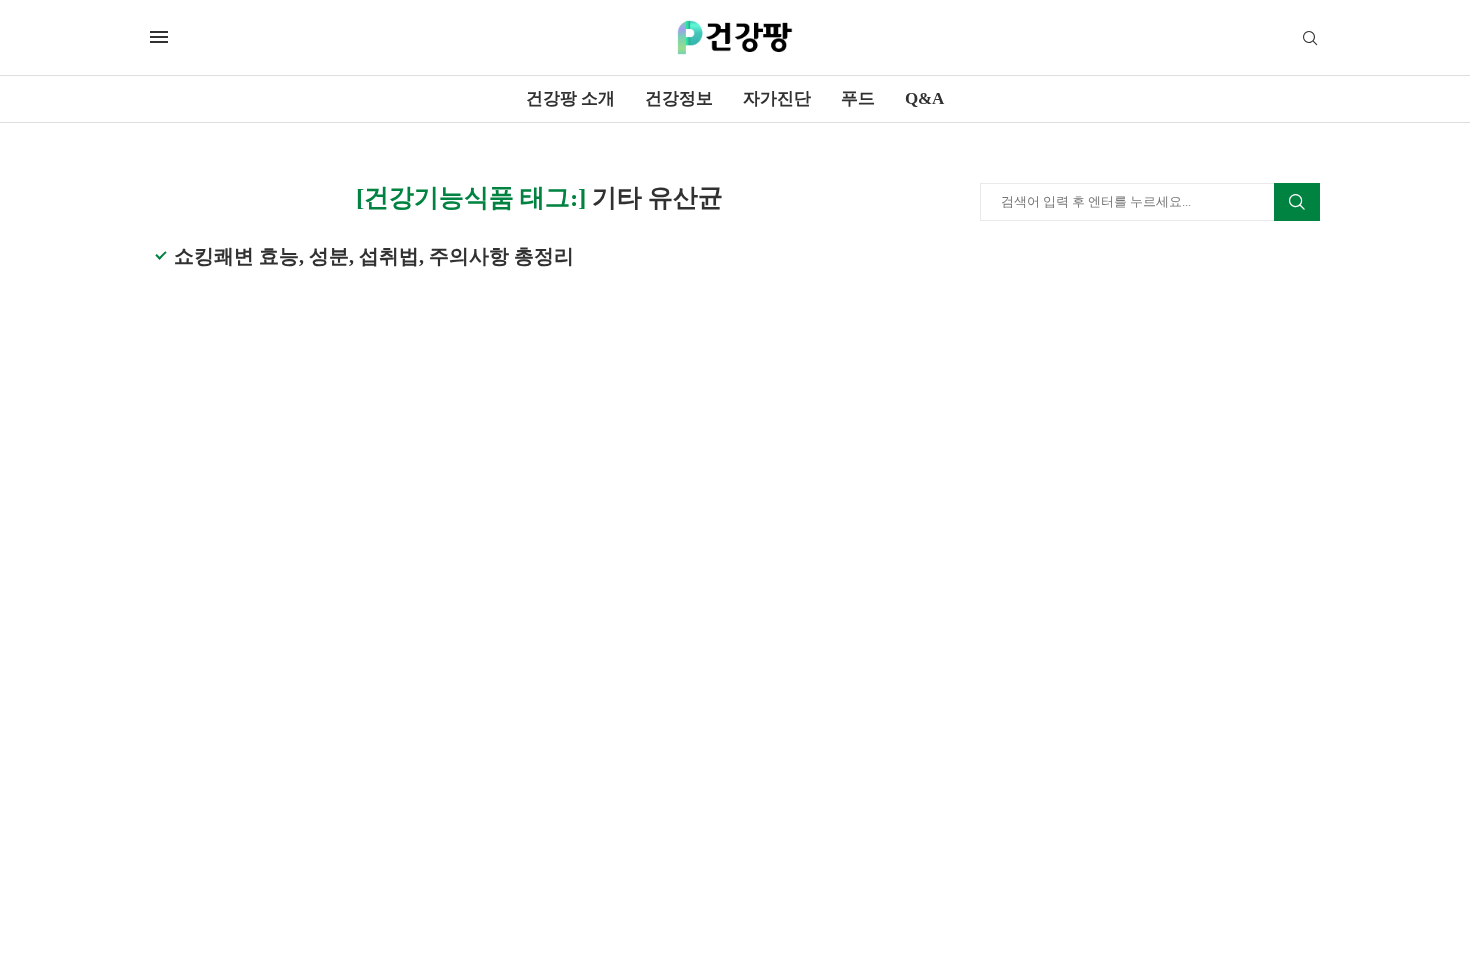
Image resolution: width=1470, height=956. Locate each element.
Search (1297, 202)
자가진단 (777, 98)
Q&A (924, 98)
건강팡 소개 (570, 98)
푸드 (858, 98)
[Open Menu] (159, 37)
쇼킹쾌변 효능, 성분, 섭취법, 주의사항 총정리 (374, 256)
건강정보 (679, 98)
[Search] (1310, 39)
